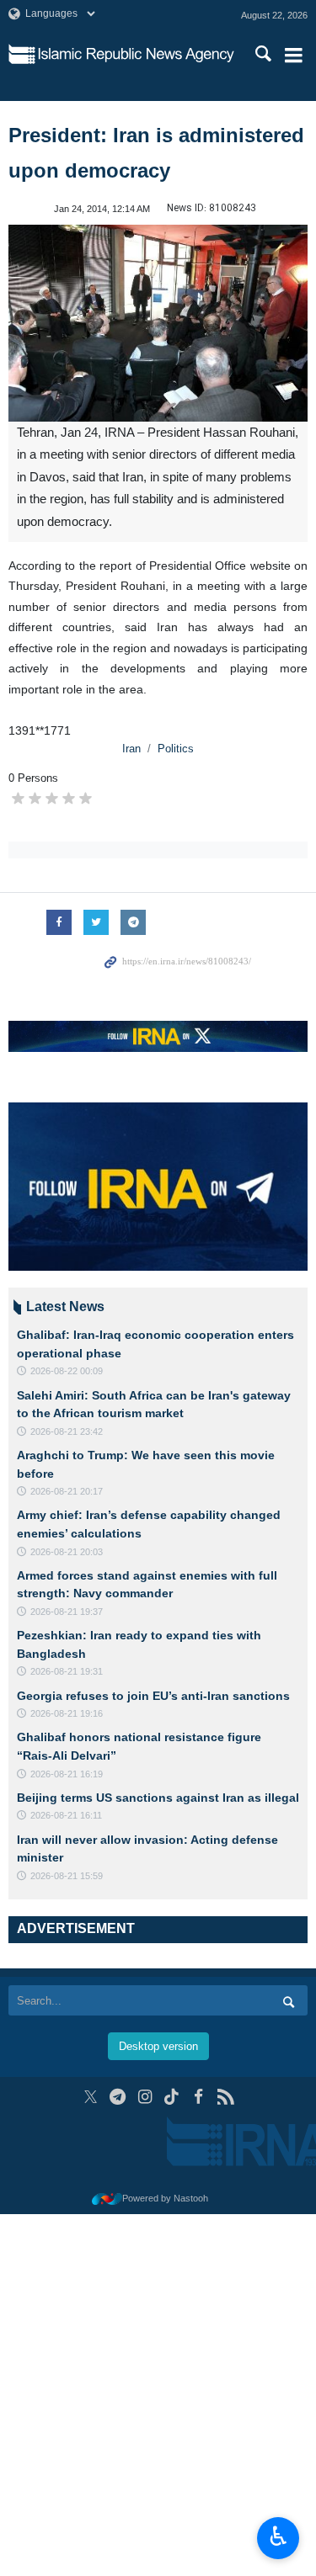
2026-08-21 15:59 (67, 1876)
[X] (91, 2097)
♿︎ (279, 2536)
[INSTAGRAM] (145, 2097)
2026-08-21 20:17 (67, 1491)
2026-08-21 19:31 (67, 1671)
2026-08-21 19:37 (67, 1612)
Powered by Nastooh (165, 2198)
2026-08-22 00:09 (67, 1371)
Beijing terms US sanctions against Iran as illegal (158, 1798)
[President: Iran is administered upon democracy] (158, 323)
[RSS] (225, 2097)
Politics (176, 749)
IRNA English (136, 55)
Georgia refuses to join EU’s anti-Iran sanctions (153, 1696)
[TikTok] (171, 2097)
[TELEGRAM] (118, 2097)
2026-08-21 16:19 (67, 1774)
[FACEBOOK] (198, 2097)
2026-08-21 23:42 (67, 1431)
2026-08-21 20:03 (67, 1552)
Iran (131, 749)
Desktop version (158, 2046)
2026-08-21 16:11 (66, 1815)
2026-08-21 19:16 (67, 1713)
